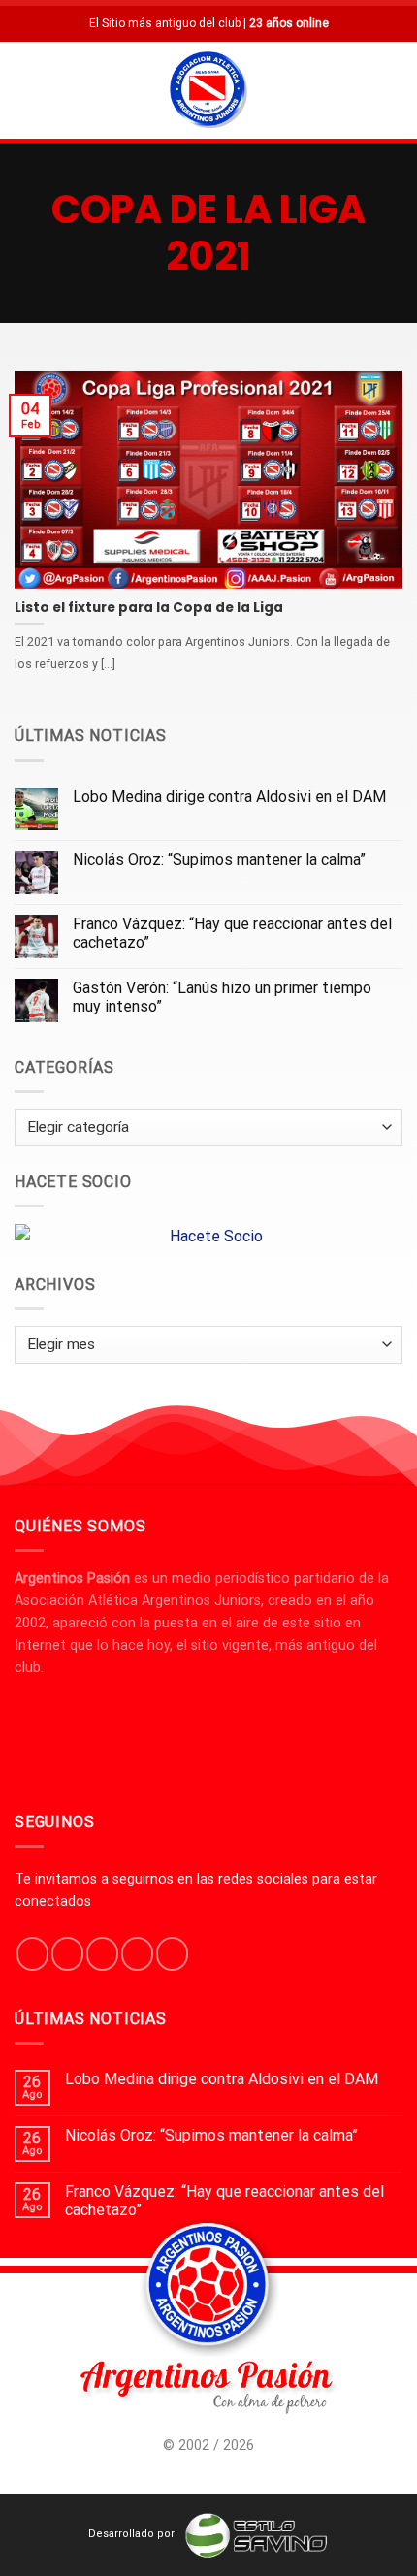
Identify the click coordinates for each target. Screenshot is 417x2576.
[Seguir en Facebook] (32, 1953)
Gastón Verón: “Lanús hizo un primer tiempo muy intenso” (222, 997)
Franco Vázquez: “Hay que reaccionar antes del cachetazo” (232, 933)
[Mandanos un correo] (137, 1953)
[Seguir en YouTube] (172, 1953)
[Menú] (26, 90)
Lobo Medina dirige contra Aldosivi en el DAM (229, 797)
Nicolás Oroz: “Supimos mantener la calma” (219, 860)
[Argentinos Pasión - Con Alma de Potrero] (208, 92)
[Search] (395, 90)
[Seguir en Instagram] (67, 1953)
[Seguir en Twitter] (102, 1953)
